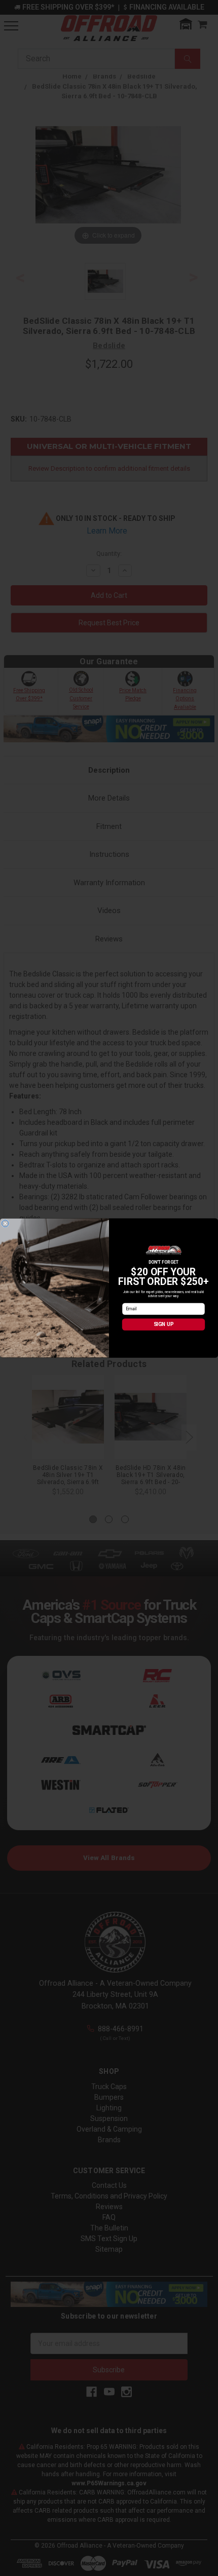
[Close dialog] (5, 1224)
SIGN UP (164, 1324)
